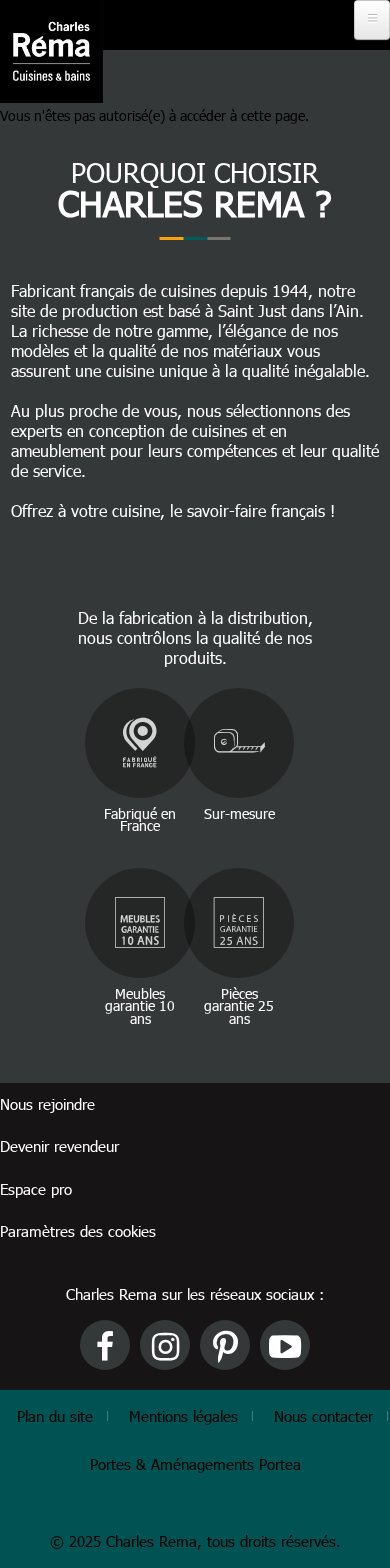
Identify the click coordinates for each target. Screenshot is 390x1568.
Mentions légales (183, 1416)
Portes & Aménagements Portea (195, 1464)
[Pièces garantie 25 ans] (239, 923)
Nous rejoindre (47, 1104)
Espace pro (36, 1189)
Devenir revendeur (59, 1146)
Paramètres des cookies (78, 1231)
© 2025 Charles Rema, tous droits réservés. (195, 1541)
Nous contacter (323, 1416)
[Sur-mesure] (239, 743)
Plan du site (55, 1416)
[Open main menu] (372, 20)
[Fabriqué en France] (140, 743)
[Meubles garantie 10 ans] (140, 923)
